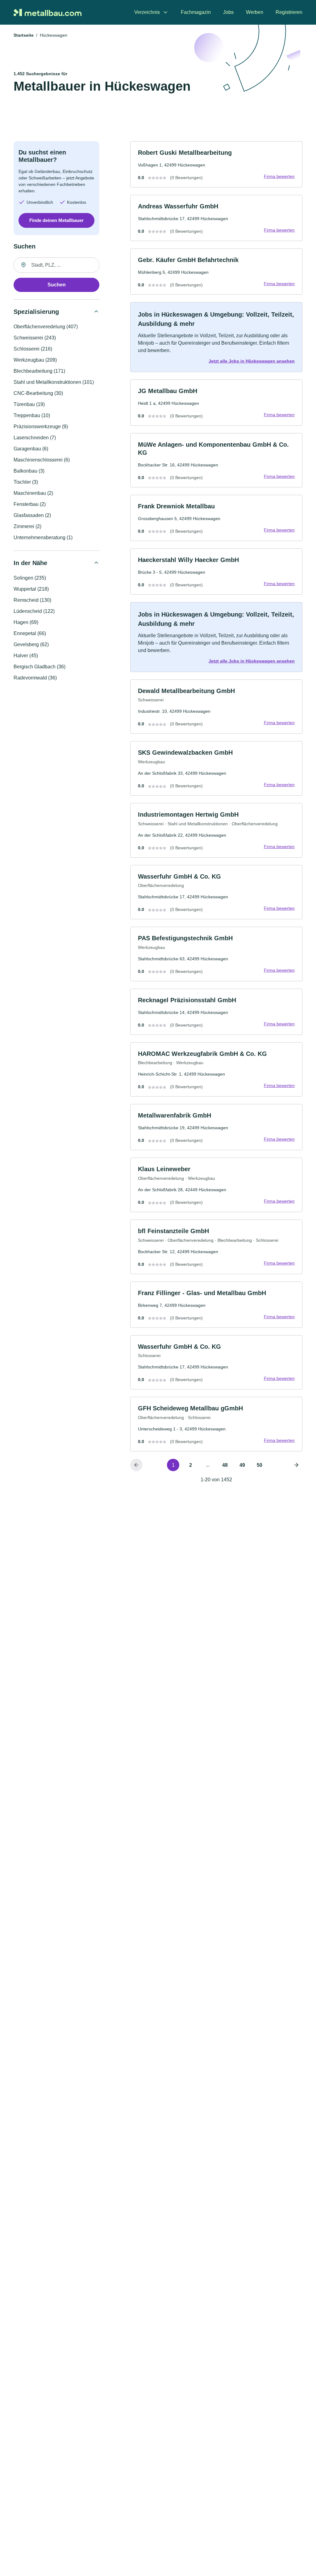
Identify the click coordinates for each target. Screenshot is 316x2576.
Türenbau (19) (29, 404)
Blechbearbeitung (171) (39, 371)
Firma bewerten (279, 176)
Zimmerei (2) (27, 526)
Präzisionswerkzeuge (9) (41, 427)
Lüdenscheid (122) (34, 611)
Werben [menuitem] (255, 12)
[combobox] (56, 265)
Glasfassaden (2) (32, 515)
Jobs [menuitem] (228, 12)
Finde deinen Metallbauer (56, 220)
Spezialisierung (36, 312)
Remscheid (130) (32, 600)
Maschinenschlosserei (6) (42, 460)
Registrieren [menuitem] (289, 12)
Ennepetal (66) (30, 633)
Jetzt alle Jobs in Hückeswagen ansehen (252, 361)
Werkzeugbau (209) (35, 360)
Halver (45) (26, 656)
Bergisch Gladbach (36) (39, 667)
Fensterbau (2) (30, 504)
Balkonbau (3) (29, 471)
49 (242, 1465)
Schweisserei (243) (35, 338)
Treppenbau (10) (32, 415)
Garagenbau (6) (31, 449)
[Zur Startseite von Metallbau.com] (48, 12)
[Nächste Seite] (296, 1465)
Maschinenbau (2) (33, 493)
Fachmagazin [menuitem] (196, 12)
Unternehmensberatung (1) (43, 537)
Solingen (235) (30, 578)
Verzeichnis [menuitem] (147, 12)
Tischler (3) (26, 482)
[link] (216, 164)
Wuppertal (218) (31, 589)
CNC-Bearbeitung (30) (38, 393)
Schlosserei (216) (33, 349)
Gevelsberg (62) (31, 644)
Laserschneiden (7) (35, 438)
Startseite (24, 35)
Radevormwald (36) (35, 678)
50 (260, 1465)
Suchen (57, 285)
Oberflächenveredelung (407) (46, 327)
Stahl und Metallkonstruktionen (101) (54, 382)
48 (225, 1465)
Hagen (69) (26, 622)
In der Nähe (30, 563)
